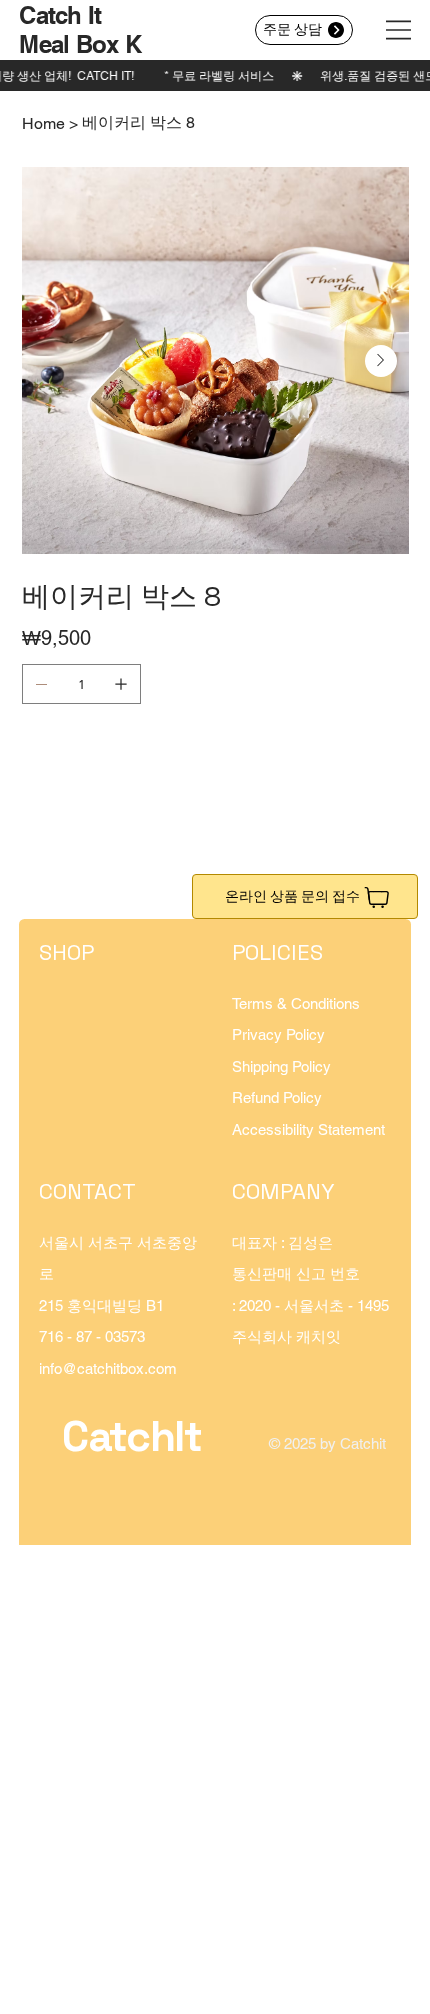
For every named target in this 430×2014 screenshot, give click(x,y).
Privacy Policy (278, 1034)
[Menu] (398, 30)
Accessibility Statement (308, 1129)
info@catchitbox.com (108, 1368)
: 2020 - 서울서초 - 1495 (310, 1305)
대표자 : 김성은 (282, 1242)
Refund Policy (277, 1097)
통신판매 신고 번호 (296, 1273)
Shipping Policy (281, 1066)
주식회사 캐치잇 (286, 1336)
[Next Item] (381, 361)
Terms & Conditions (296, 1003)
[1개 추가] (121, 684)
